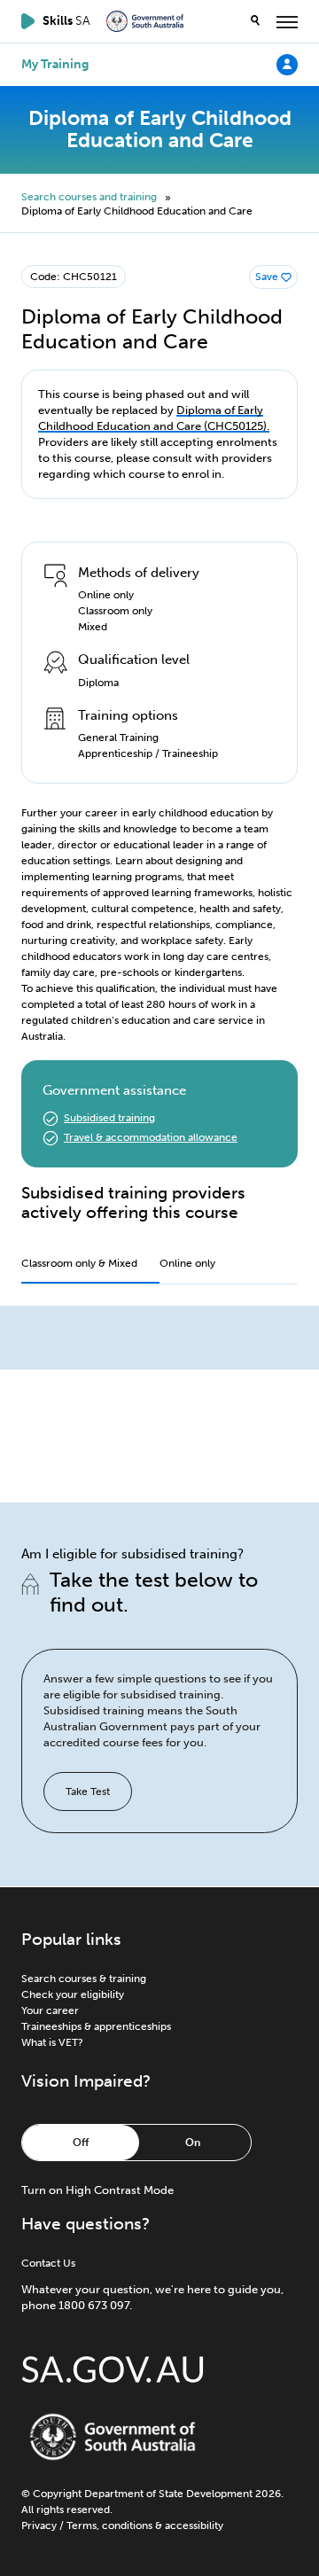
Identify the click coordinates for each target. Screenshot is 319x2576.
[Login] (287, 64)
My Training (55, 65)
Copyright (57, 2494)
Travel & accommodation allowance (151, 1137)
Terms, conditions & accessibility (145, 2525)
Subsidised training (109, 1118)
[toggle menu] (287, 21)
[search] (255, 21)
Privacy (39, 2525)
